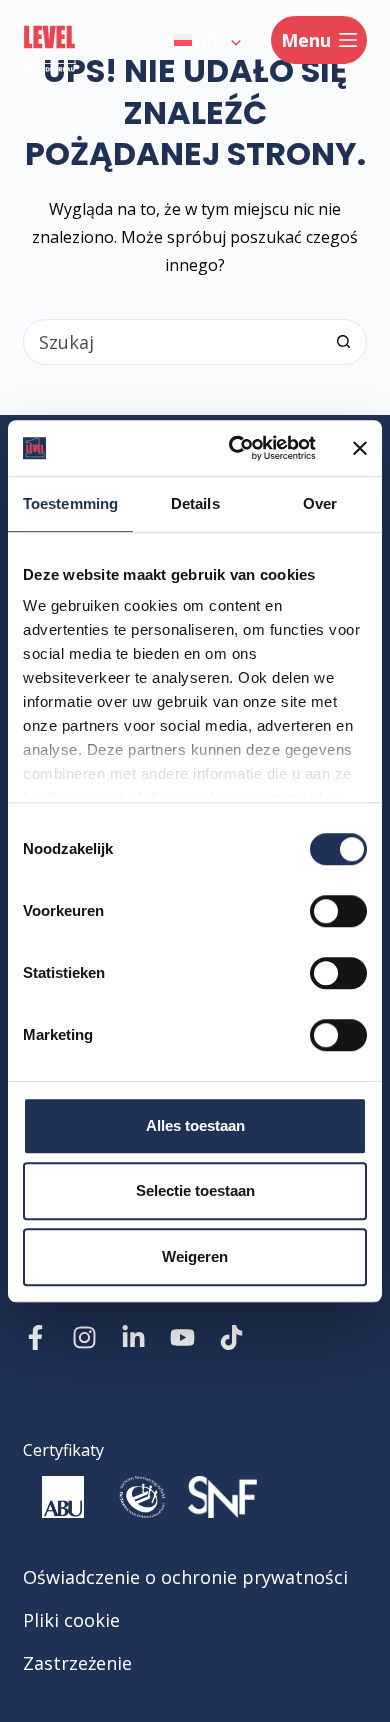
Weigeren (195, 1256)
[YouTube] (182, 1337)
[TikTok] (231, 1337)
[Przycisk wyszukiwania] (344, 342)
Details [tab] (195, 503)
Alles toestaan (195, 1125)
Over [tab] (320, 503)
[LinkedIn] (133, 1337)
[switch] (338, 911)
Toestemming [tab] (70, 503)
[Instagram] (84, 1337)
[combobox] (172, 342)
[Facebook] (35, 1337)
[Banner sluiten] (360, 448)
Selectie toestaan (195, 1190)
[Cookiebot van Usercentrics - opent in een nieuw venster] (236, 448)
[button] (207, 40)
